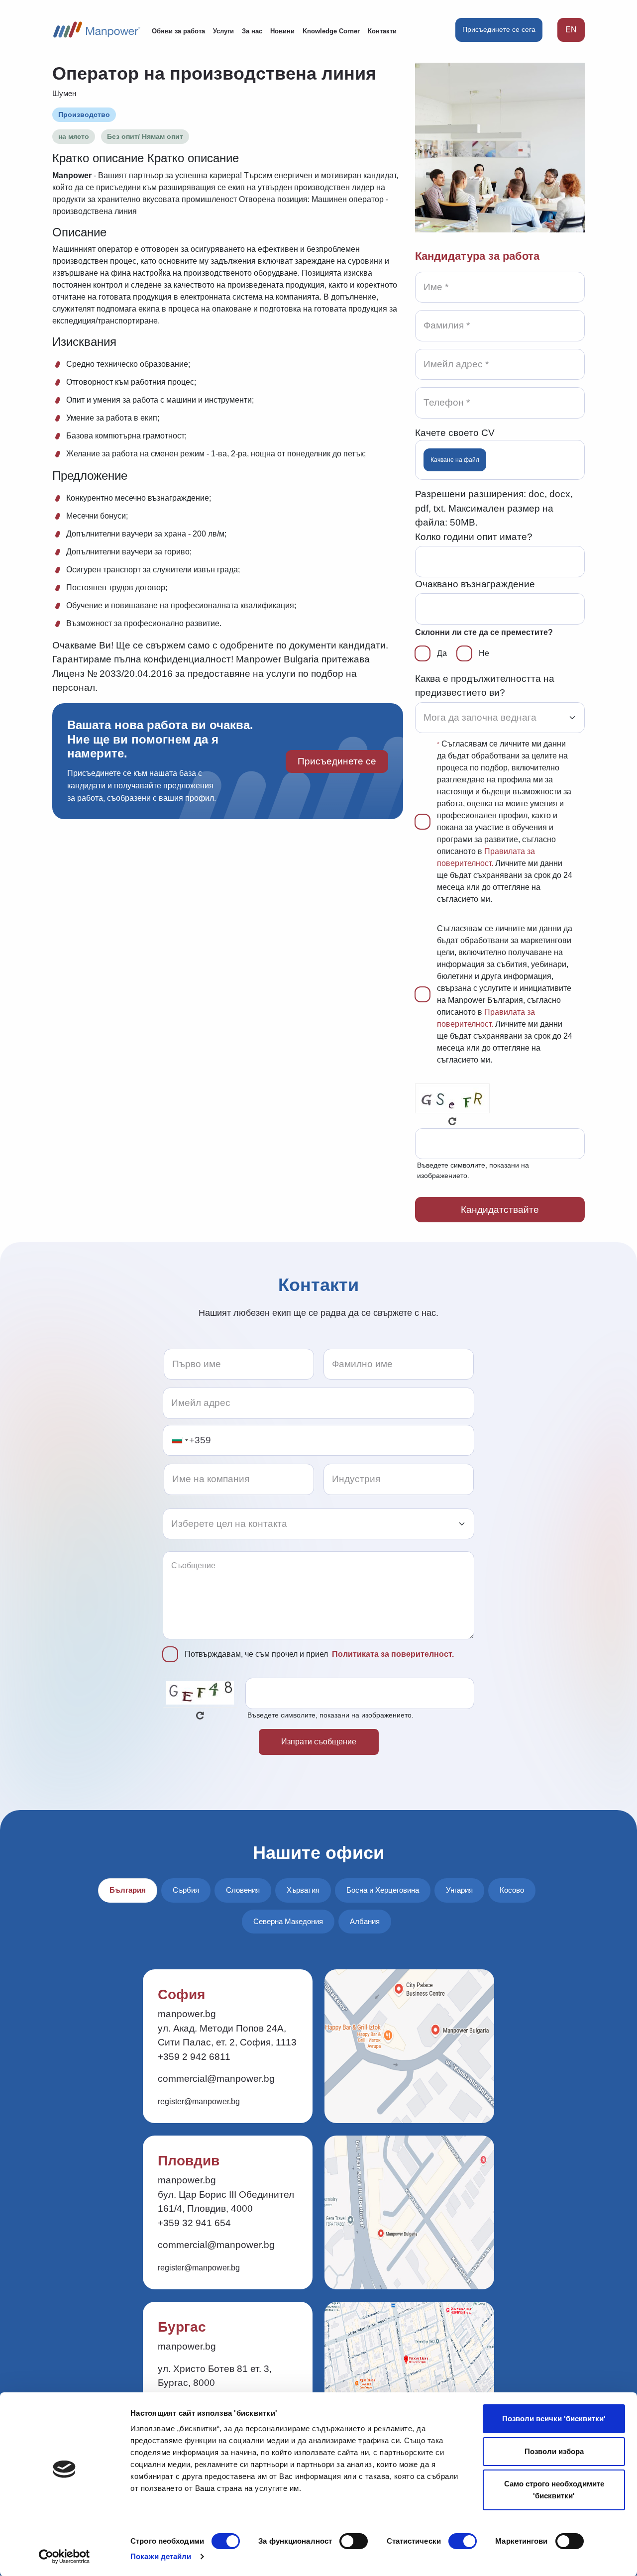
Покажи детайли (161, 2556)
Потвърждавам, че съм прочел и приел (319, 1654)
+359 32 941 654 (194, 2223)
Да (442, 653)
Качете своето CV (455, 433)
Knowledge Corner (331, 31)
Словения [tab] (243, 1890)
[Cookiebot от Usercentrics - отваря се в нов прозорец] (64, 2557)
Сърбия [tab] (186, 1890)
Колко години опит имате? (474, 537)
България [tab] (128, 1890)
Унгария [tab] (459, 1890)
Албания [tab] (365, 1921)
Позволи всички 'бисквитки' (554, 2418)
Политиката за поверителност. (393, 1654)
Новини (282, 31)
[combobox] (180, 1441)
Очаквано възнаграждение (475, 584)
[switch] (354, 2541)
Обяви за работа (178, 31)
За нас (252, 31)
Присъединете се (337, 761)
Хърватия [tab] (303, 1890)
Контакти (382, 31)
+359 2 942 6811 (194, 2057)
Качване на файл (455, 460)
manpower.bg (187, 2014)
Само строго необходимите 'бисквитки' (554, 2490)
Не (484, 653)
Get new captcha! (452, 1121)
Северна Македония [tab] (288, 1921)
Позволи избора (554, 2451)
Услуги (223, 31)
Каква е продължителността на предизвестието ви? (485, 686)
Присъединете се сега (499, 29)
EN (571, 30)
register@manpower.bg (199, 2101)
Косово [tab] (512, 1890)
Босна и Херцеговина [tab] (383, 1890)
